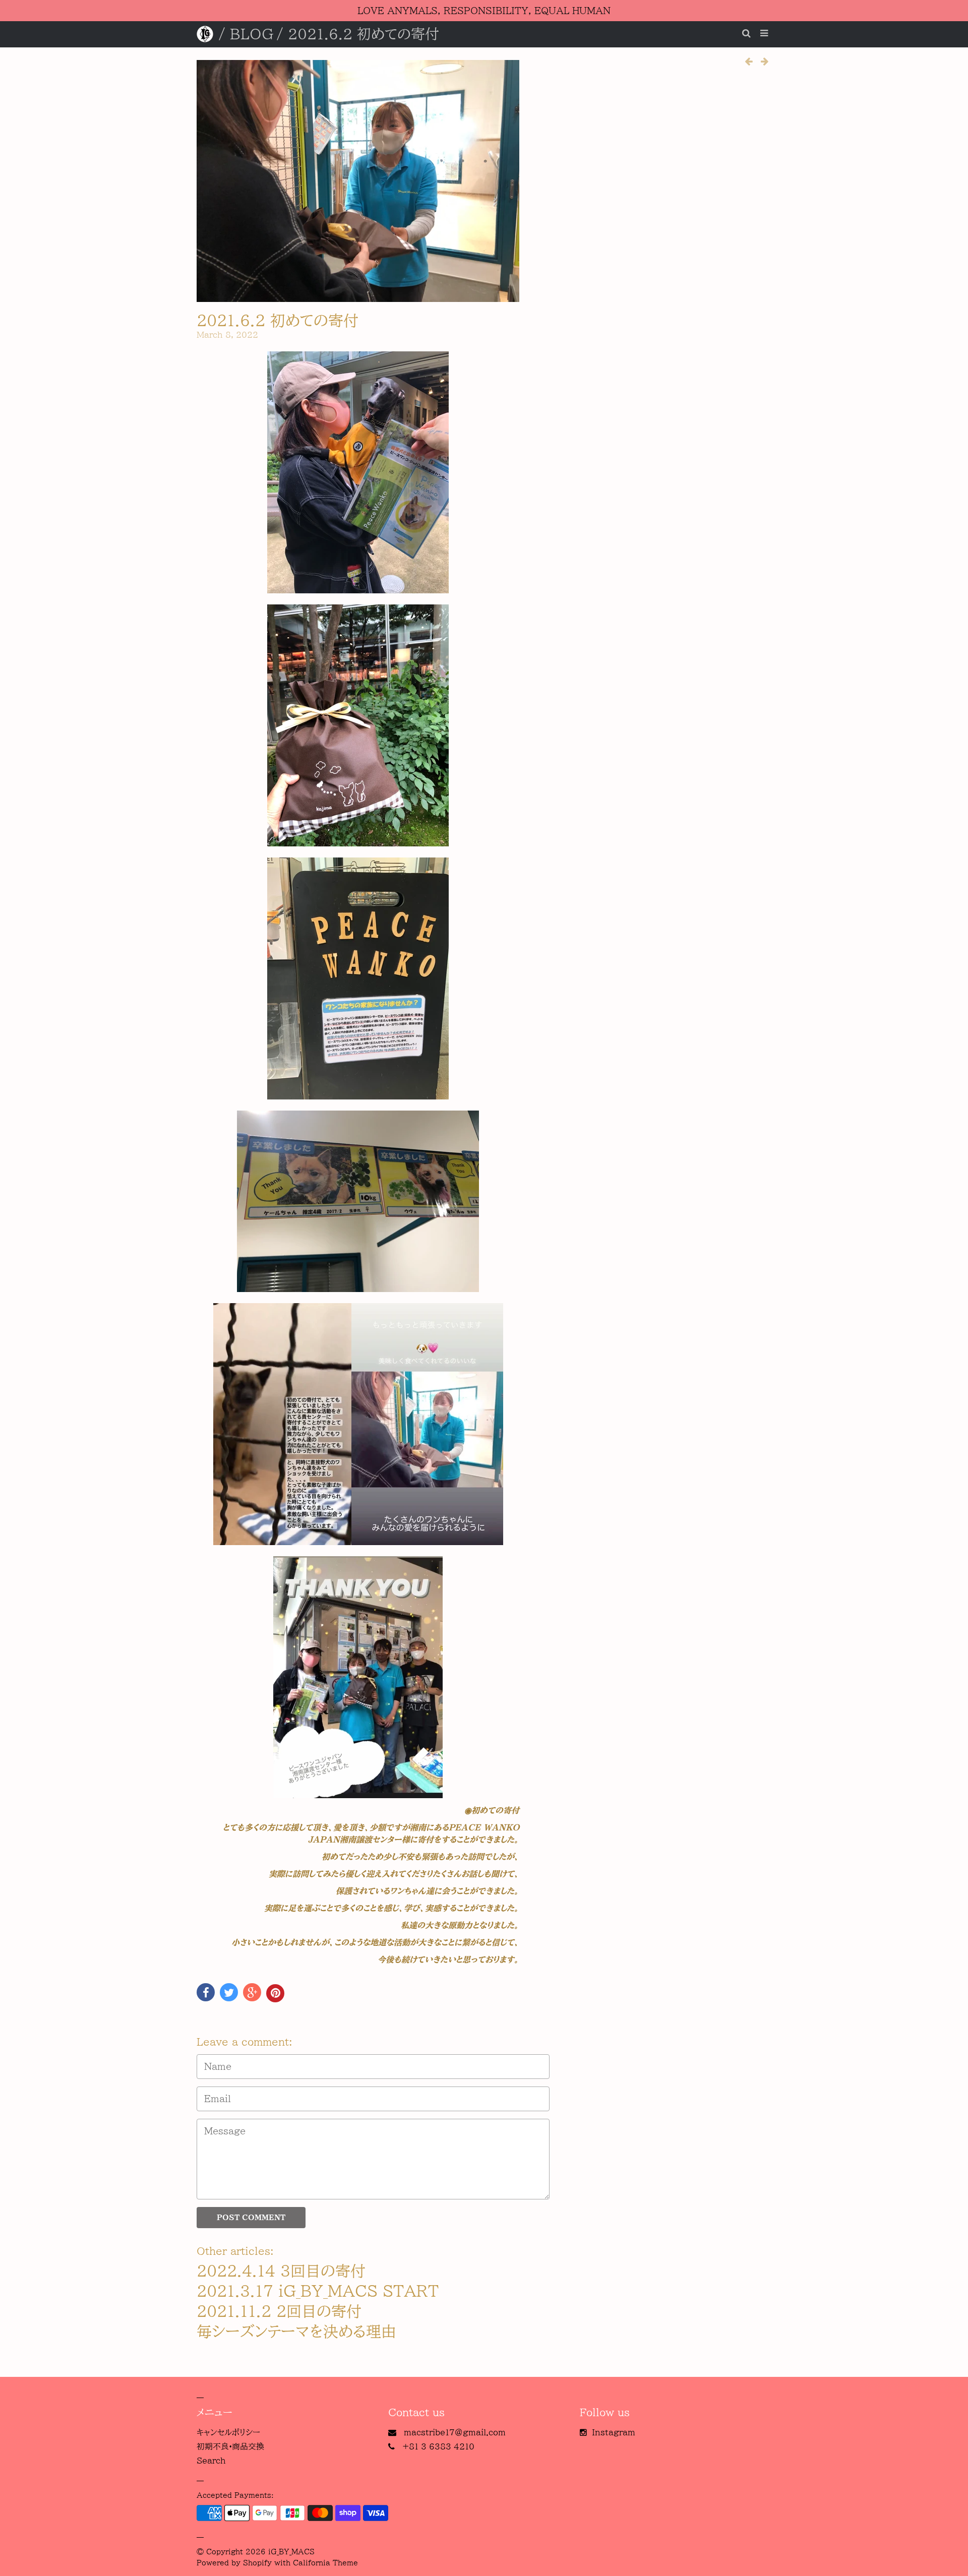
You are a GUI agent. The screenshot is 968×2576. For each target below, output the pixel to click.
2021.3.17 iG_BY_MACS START (318, 2291)
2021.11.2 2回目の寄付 (279, 2311)
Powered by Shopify (234, 2563)
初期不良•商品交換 (230, 2446)
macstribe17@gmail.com (455, 2432)
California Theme (325, 2563)
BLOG (252, 34)
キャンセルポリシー (228, 2432)
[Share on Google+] (252, 1992)
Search (211, 2461)
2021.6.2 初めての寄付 (278, 321)
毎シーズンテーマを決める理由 (296, 2332)
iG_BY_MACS (291, 2552)
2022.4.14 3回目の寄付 (281, 2271)
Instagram (614, 2432)
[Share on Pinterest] (275, 1993)
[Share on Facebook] (206, 1992)
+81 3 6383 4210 (438, 2446)
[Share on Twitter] (229, 1992)
